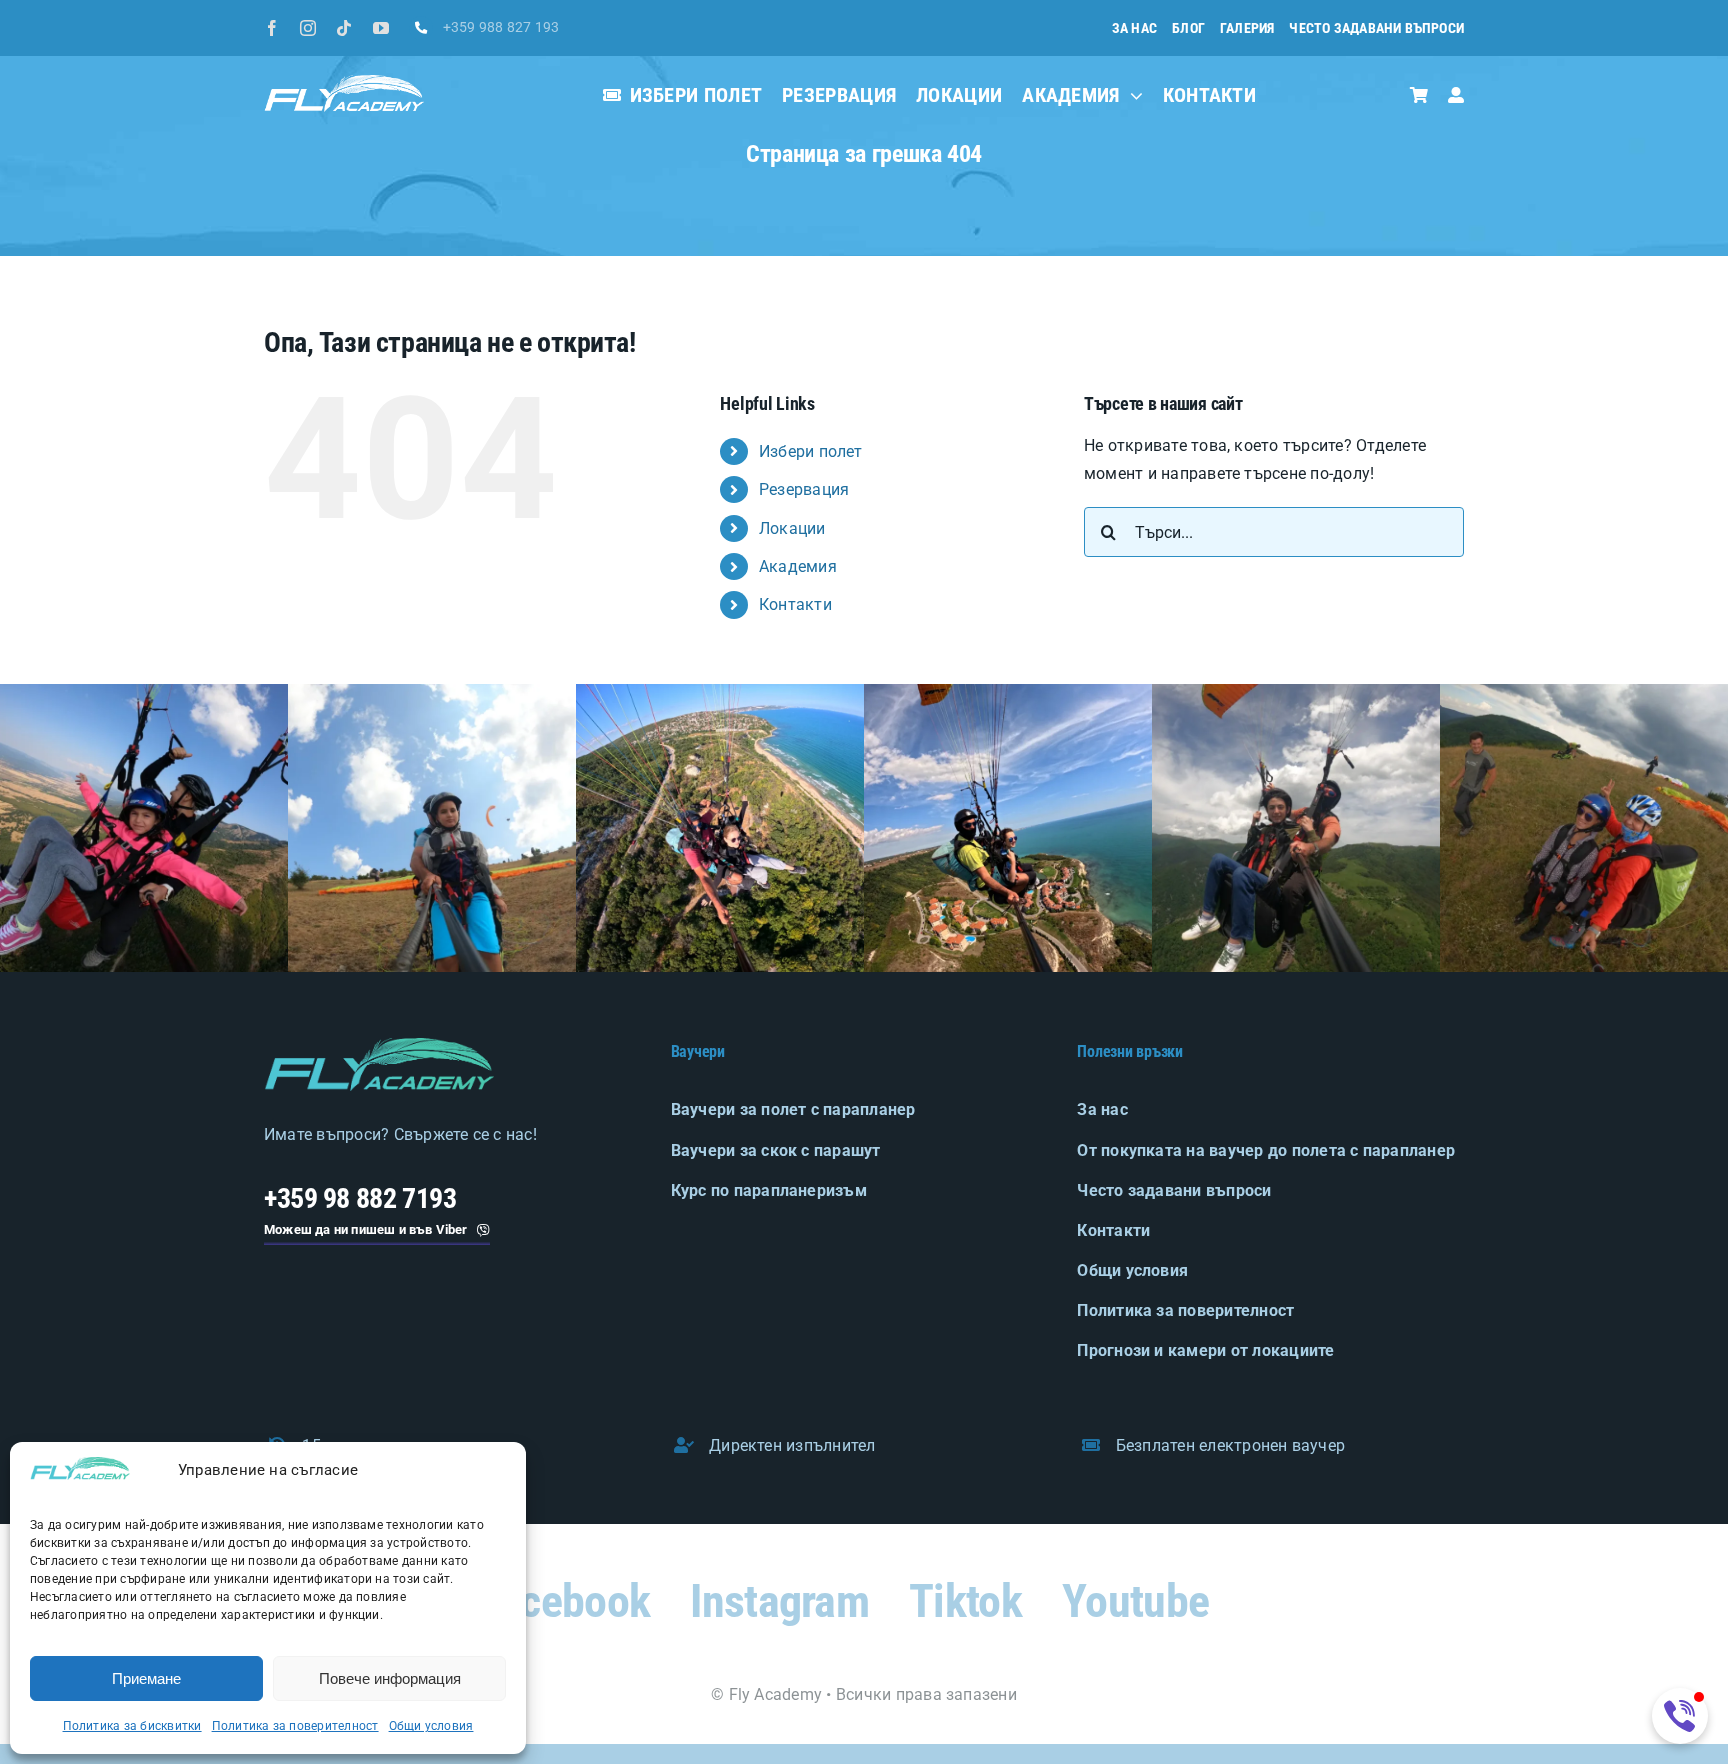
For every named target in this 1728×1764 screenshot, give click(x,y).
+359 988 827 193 (501, 27)
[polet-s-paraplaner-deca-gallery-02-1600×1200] (432, 691)
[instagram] (308, 28)
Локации (792, 528)
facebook (564, 1601)
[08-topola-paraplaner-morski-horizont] (1008, 691)
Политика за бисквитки (132, 1726)
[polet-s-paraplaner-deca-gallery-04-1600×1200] (1584, 691)
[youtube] (381, 28)
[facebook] (272, 28)
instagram (779, 1601)
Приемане (146, 1678)
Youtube (1135, 1601)
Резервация (804, 489)
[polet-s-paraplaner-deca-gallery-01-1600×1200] (144, 691)
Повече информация (390, 1678)
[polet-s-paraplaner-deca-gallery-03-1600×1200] (1296, 691)
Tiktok (965, 1601)
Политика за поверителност (295, 1726)
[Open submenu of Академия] (1131, 95)
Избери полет (811, 451)
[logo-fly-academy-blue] (379, 1045)
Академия (798, 566)
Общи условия (431, 1726)
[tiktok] (344, 28)
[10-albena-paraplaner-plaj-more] (720, 691)
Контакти (795, 604)
